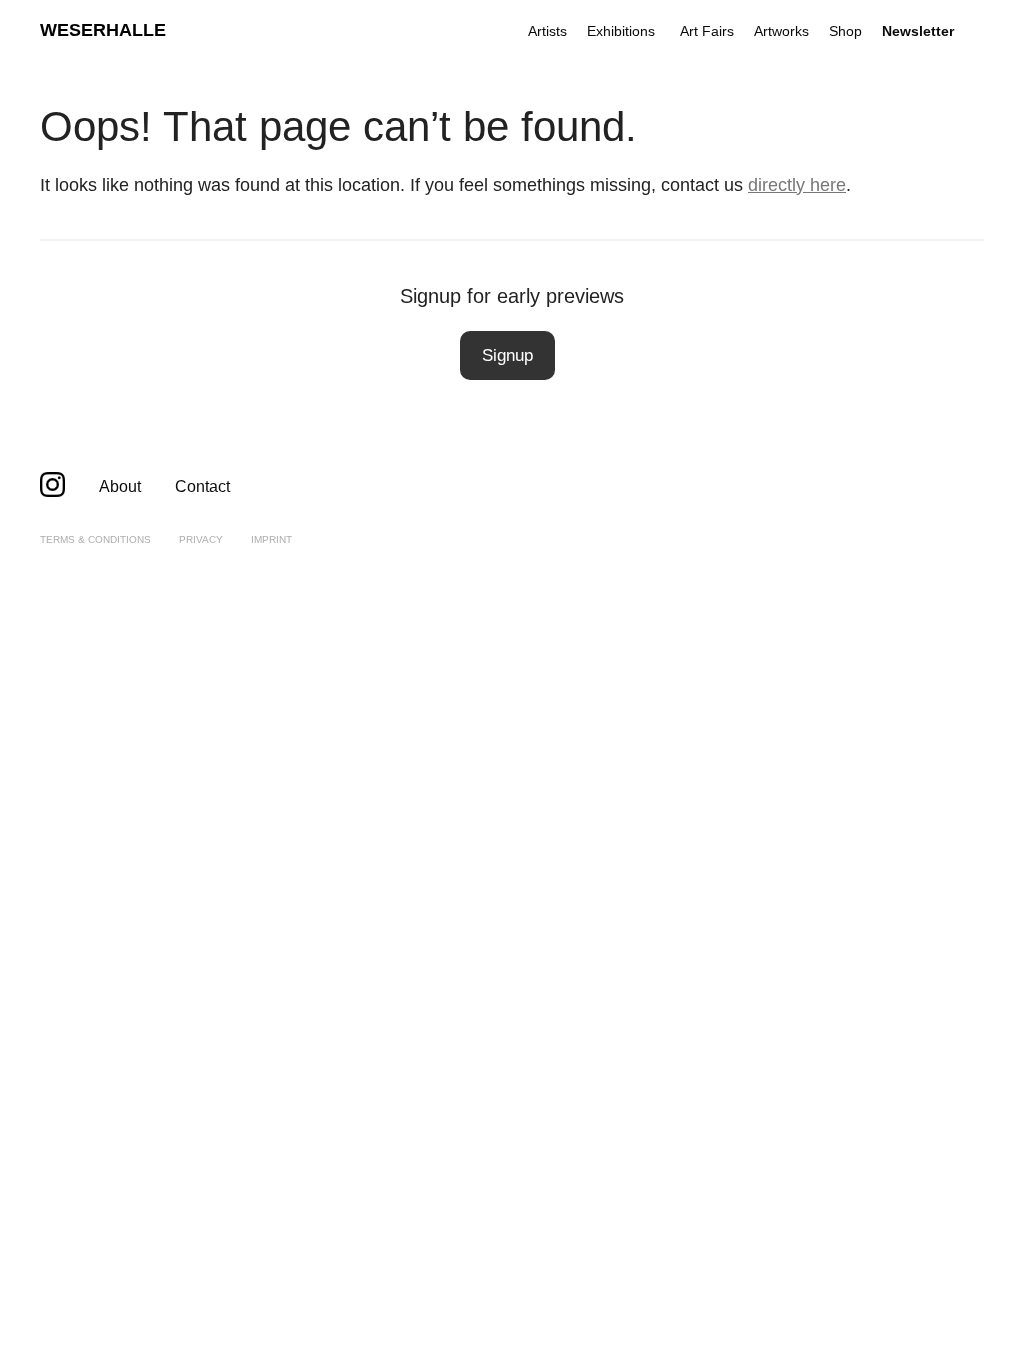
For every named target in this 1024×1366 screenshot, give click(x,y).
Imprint (271, 539)
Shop (845, 31)
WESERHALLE (103, 30)
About (120, 486)
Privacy (201, 539)
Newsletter (918, 31)
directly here (797, 185)
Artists (547, 31)
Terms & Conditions (95, 539)
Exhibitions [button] (621, 31)
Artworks (781, 31)
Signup (507, 355)
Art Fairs (707, 31)
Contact (202, 486)
